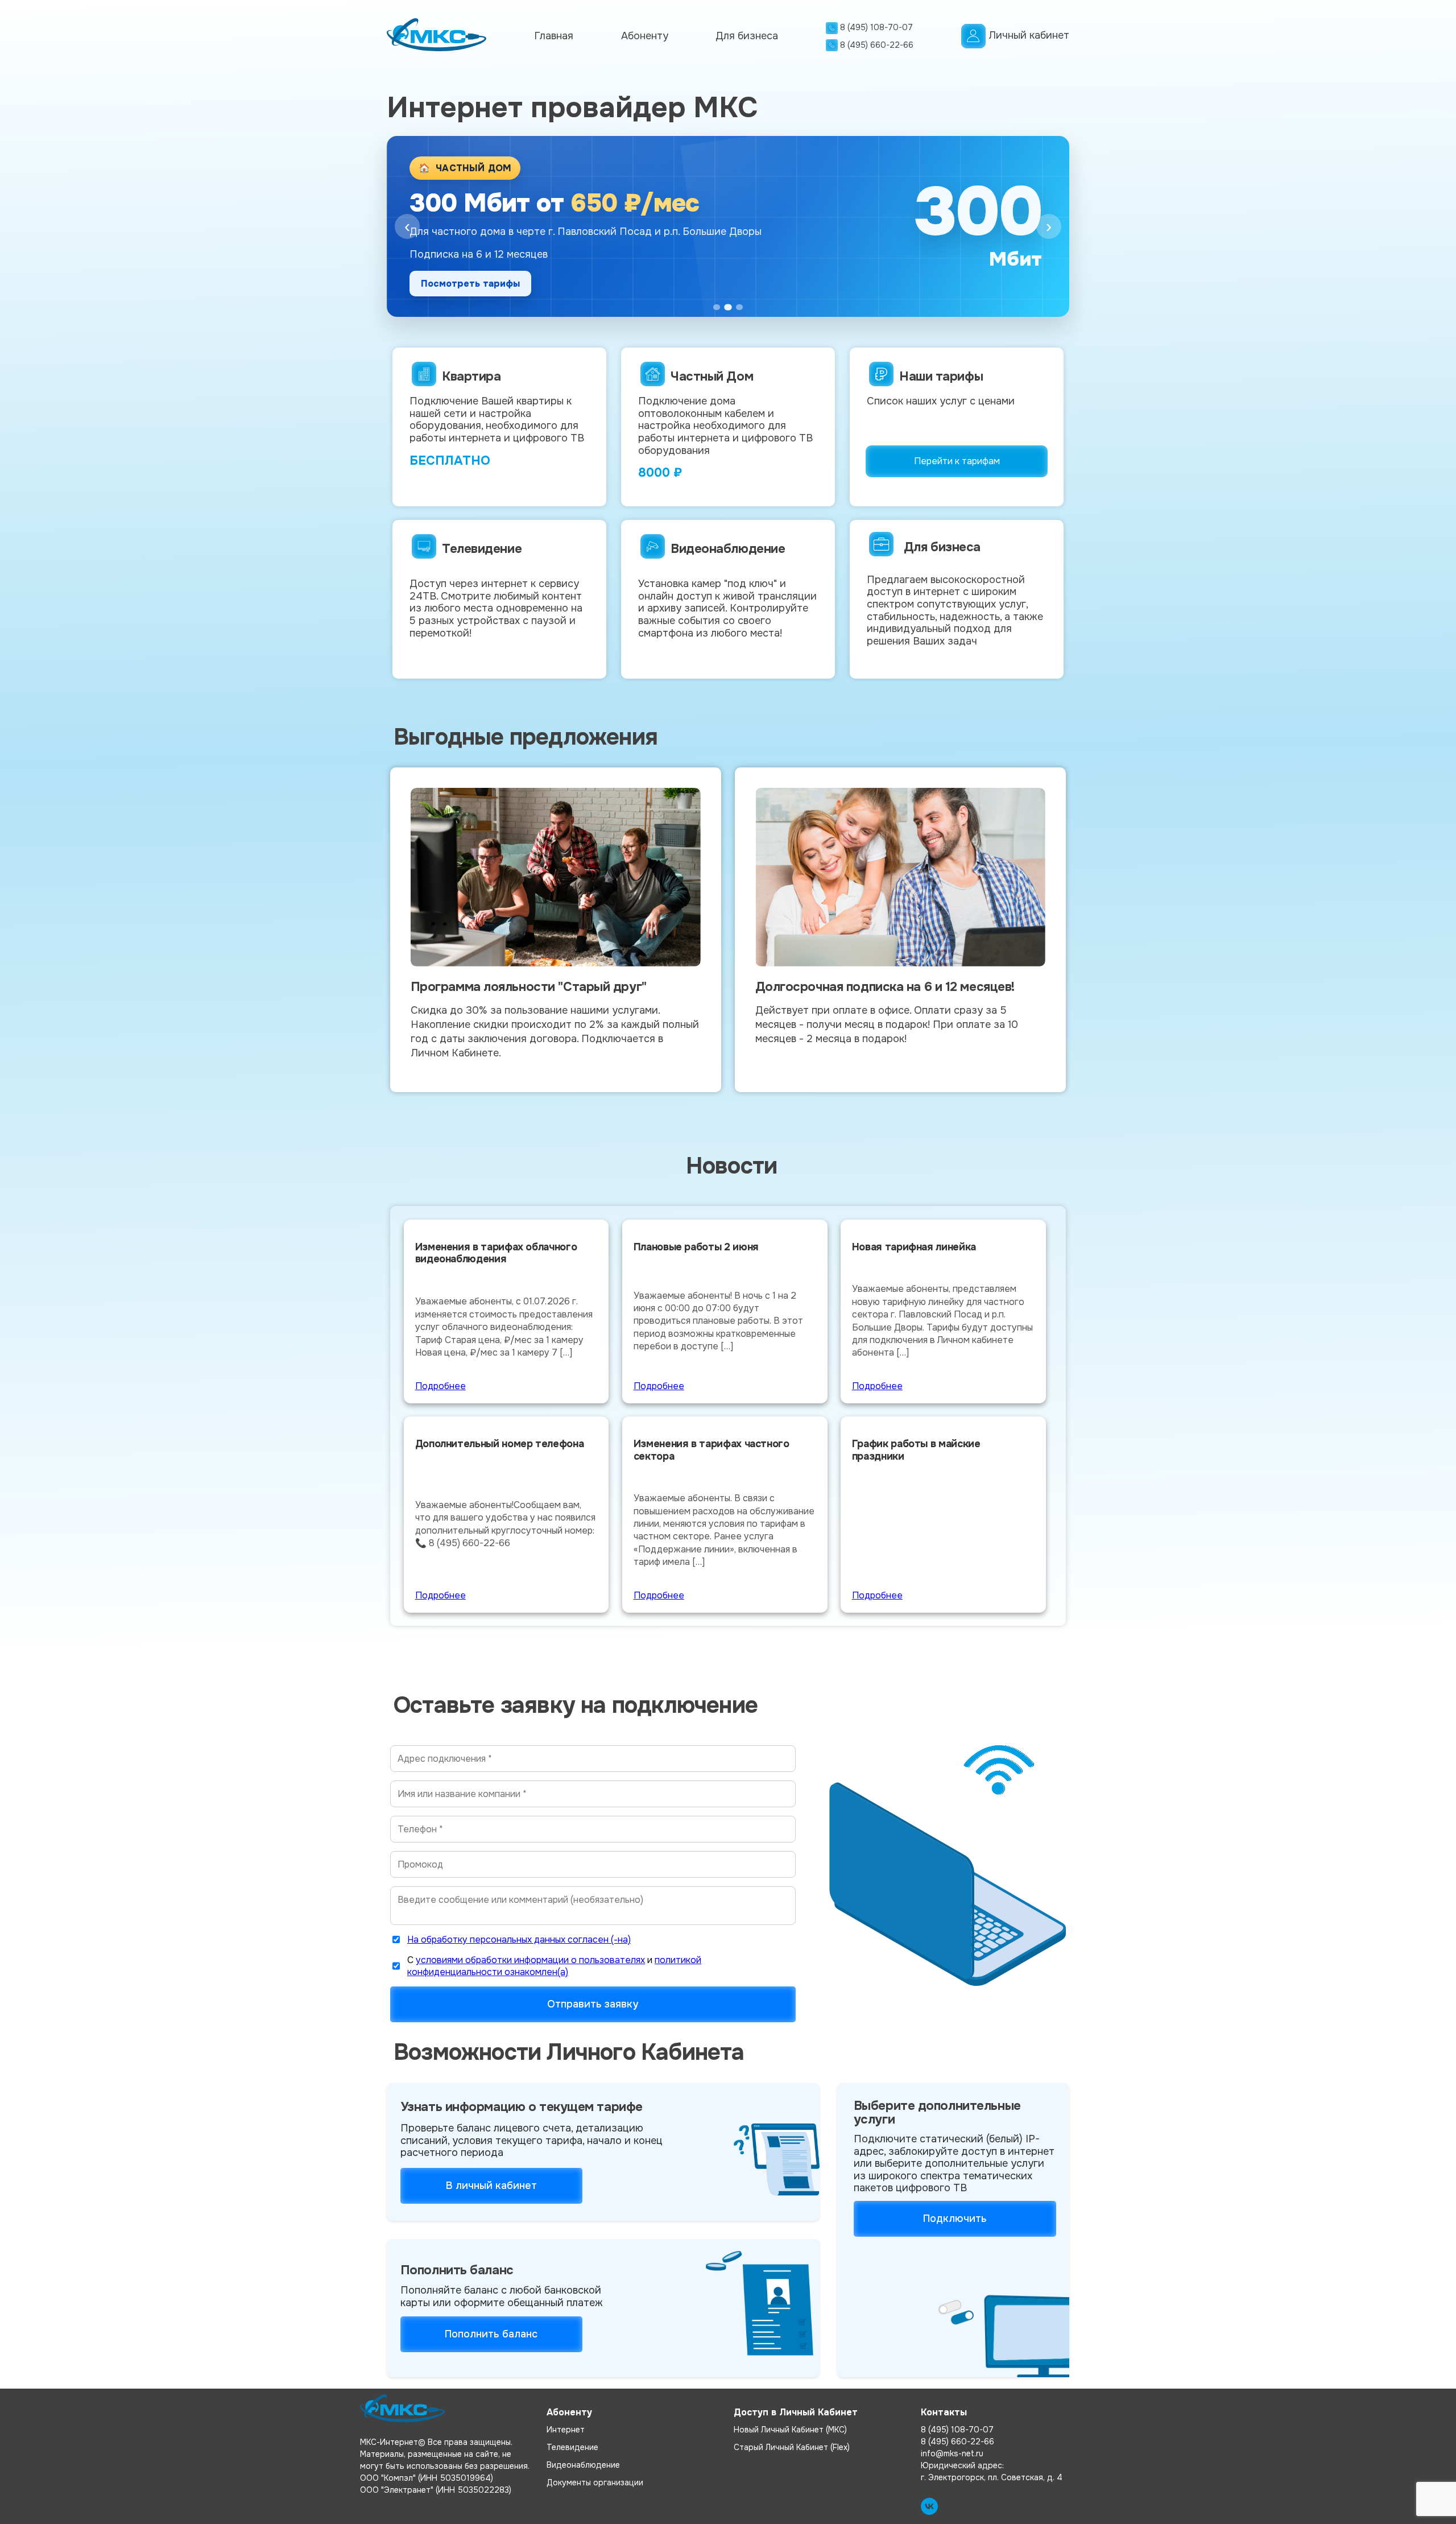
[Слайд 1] (717, 307)
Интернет (566, 2430)
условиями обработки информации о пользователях (530, 1960)
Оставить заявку (461, 283)
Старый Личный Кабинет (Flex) (792, 2447)
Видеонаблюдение (583, 2465)
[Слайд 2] (728, 307)
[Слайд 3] (739, 307)
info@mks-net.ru (952, 2453)
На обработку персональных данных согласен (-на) (519, 1940)
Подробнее (440, 1386)
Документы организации (595, 2482)
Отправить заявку (593, 2004)
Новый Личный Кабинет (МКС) (790, 2430)
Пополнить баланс (491, 2334)
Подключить (955, 2219)
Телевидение (572, 2447)
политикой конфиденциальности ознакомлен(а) (554, 1966)
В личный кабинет (491, 2186)
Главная (554, 36)
